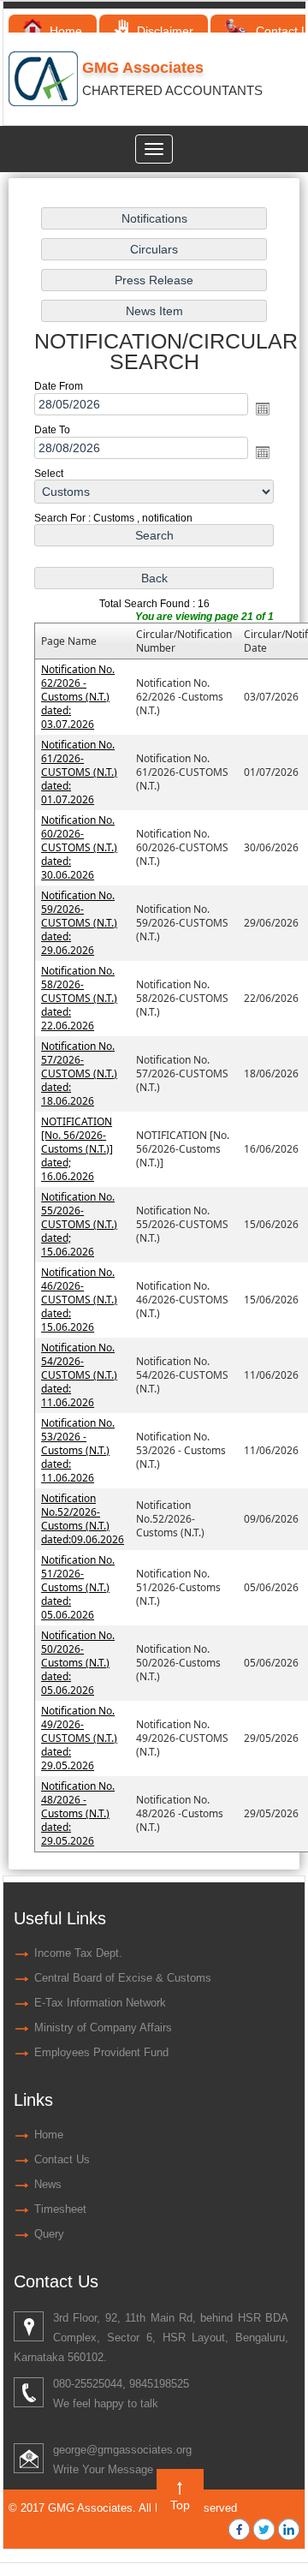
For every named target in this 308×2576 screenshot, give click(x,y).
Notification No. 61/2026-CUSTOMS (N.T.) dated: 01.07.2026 (79, 772)
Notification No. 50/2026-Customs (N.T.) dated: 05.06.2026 (78, 1663)
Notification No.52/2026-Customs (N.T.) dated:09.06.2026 (83, 1519)
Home (64, 31)
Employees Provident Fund (101, 2052)
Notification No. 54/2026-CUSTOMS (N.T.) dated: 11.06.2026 (79, 1375)
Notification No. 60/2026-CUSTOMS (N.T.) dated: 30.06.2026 (79, 847)
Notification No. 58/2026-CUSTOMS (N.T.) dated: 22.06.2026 (79, 998)
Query (49, 2234)
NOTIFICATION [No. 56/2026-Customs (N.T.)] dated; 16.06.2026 (77, 1149)
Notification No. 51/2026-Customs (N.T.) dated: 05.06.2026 (78, 1587)
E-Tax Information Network (100, 2003)
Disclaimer (163, 31)
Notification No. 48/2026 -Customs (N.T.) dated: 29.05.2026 (78, 1813)
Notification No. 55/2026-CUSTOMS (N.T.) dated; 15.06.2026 (79, 1224)
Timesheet (60, 2209)
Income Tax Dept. (78, 1953)
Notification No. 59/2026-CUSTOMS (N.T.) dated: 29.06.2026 (79, 923)
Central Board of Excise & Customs (123, 1978)
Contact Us (62, 2159)
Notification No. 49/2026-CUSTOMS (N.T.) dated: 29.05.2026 (79, 1738)
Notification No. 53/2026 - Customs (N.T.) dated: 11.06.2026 (78, 1450)
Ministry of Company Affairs (103, 2027)
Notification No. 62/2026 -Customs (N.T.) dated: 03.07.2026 (78, 697)
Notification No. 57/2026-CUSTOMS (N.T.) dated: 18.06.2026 (79, 1073)
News (48, 2184)
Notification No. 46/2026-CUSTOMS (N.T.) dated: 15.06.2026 (79, 1300)
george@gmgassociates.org (122, 2450)
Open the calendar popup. (263, 408)
